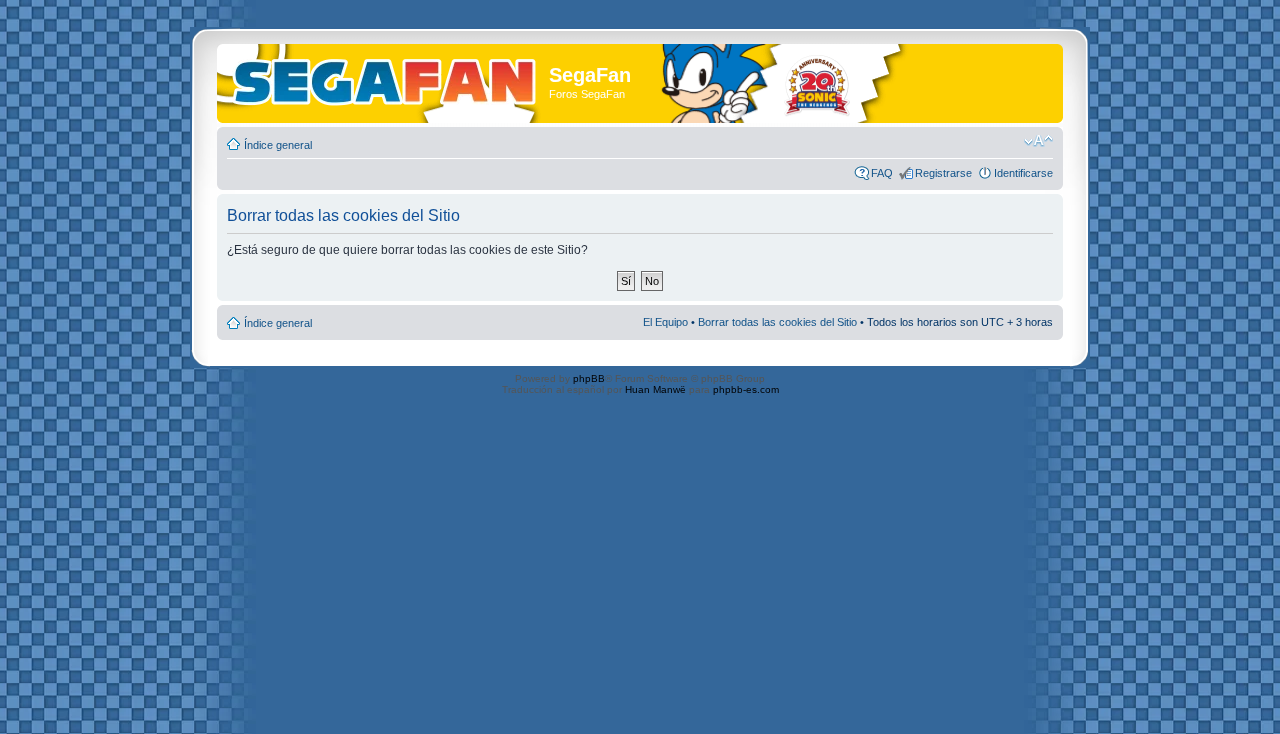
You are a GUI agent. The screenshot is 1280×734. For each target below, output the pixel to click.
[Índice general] (385, 78)
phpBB (589, 378)
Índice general (278, 145)
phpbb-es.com (746, 389)
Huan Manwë (655, 389)
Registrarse (943, 173)
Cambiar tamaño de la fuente (1038, 141)
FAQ (882, 173)
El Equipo (665, 322)
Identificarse (1023, 173)
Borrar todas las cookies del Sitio (777, 322)
